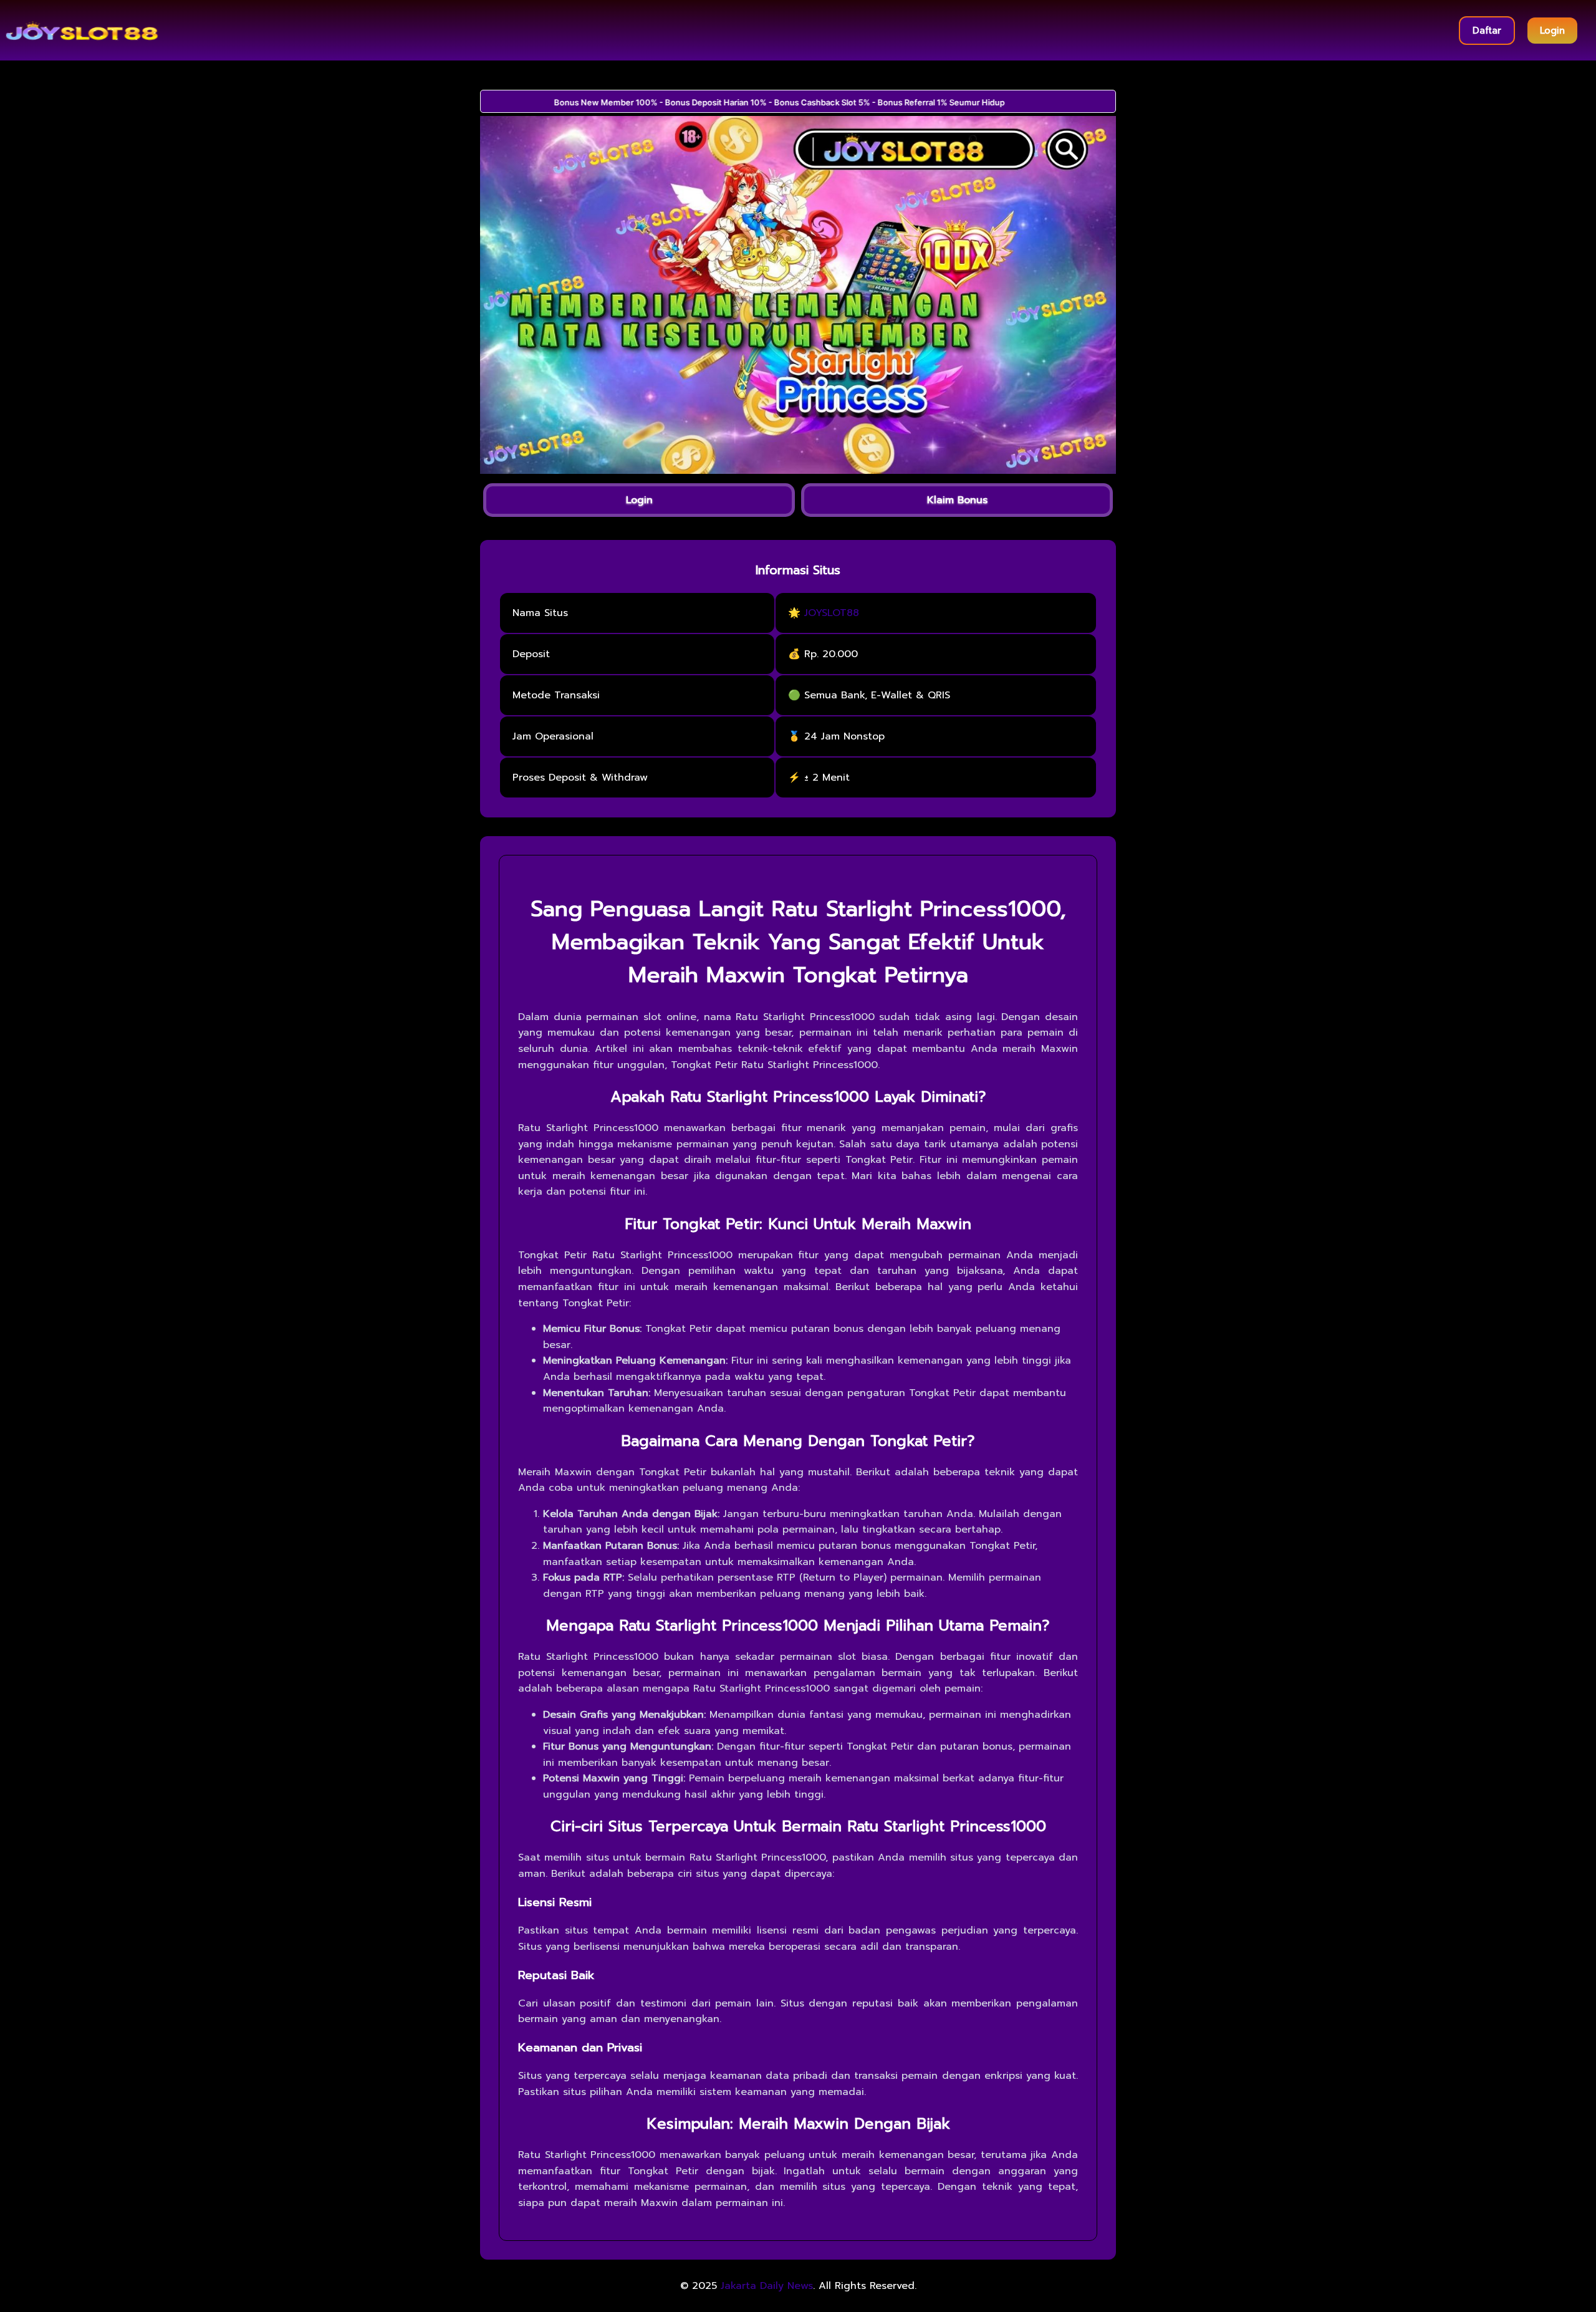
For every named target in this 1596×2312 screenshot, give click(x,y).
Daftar (1487, 31)
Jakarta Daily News (767, 2286)
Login (1552, 31)
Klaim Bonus (957, 500)
